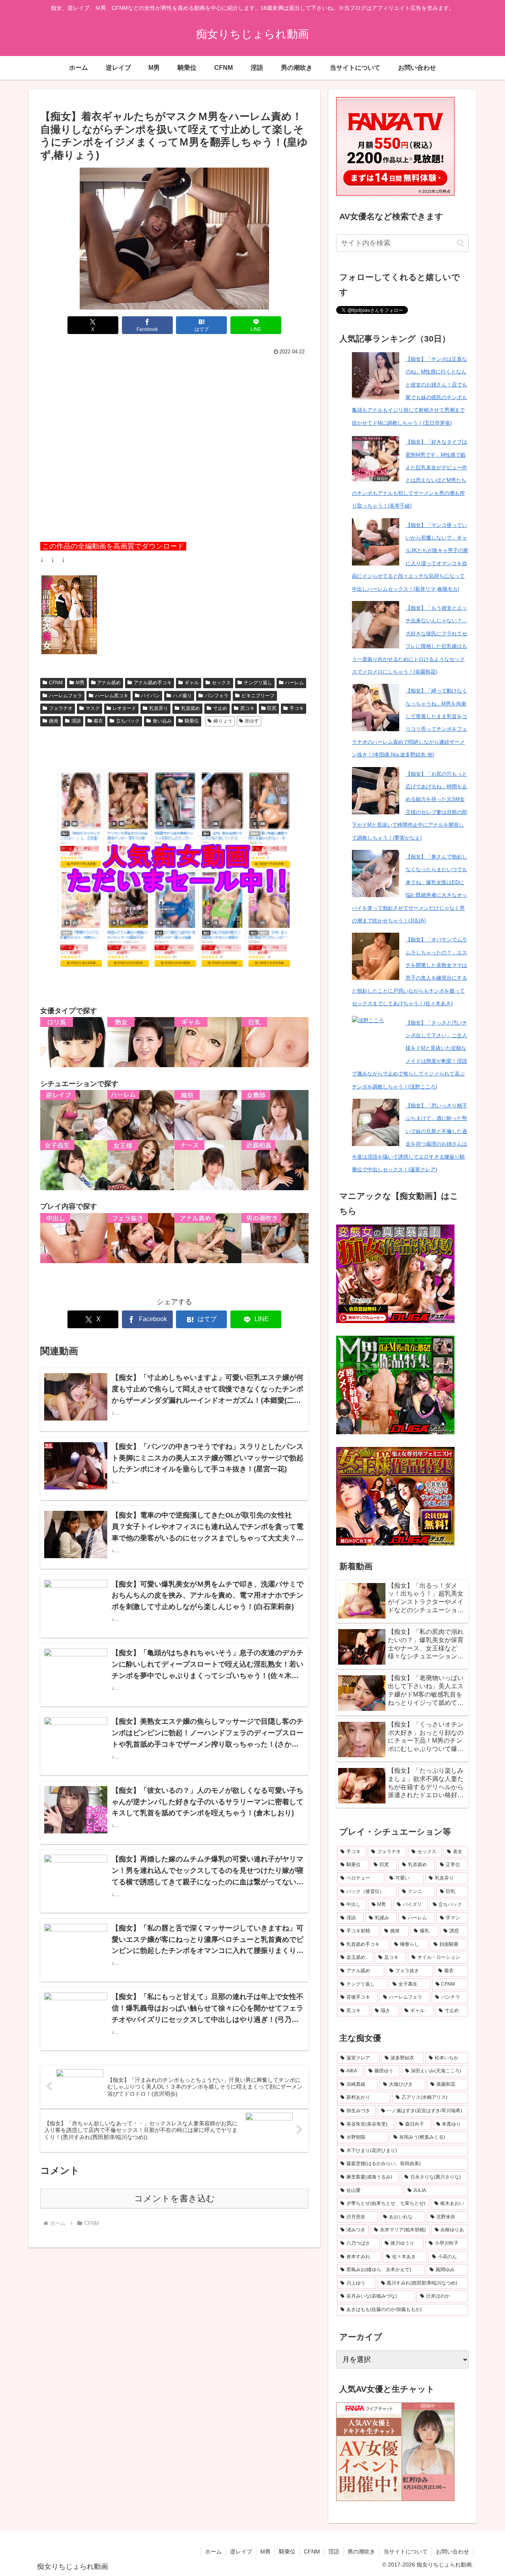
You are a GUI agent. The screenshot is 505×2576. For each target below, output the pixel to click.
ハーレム (294, 683)
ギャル (192, 683)
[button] (461, 243)
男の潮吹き (361, 2552)
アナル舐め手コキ (153, 683)
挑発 (54, 721)
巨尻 (272, 708)
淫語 (76, 721)
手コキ (297, 708)
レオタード (124, 708)
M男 (80, 683)
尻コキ (247, 708)
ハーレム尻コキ (112, 696)
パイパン (150, 696)
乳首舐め (191, 708)
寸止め (220, 708)
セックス (221, 683)
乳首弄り (159, 708)
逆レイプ (241, 2552)
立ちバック (128, 721)
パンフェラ (217, 696)
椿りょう (223, 721)
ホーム (213, 2552)
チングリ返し (258, 683)
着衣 (98, 721)
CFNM (56, 683)
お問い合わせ (453, 2552)
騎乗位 (192, 721)
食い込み (162, 721)
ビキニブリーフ (258, 696)
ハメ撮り (182, 696)
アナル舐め (109, 683)
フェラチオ (61, 708)
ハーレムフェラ (65, 696)
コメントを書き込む (175, 2198)
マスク (93, 708)
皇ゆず (252, 721)
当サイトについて (406, 2552)
